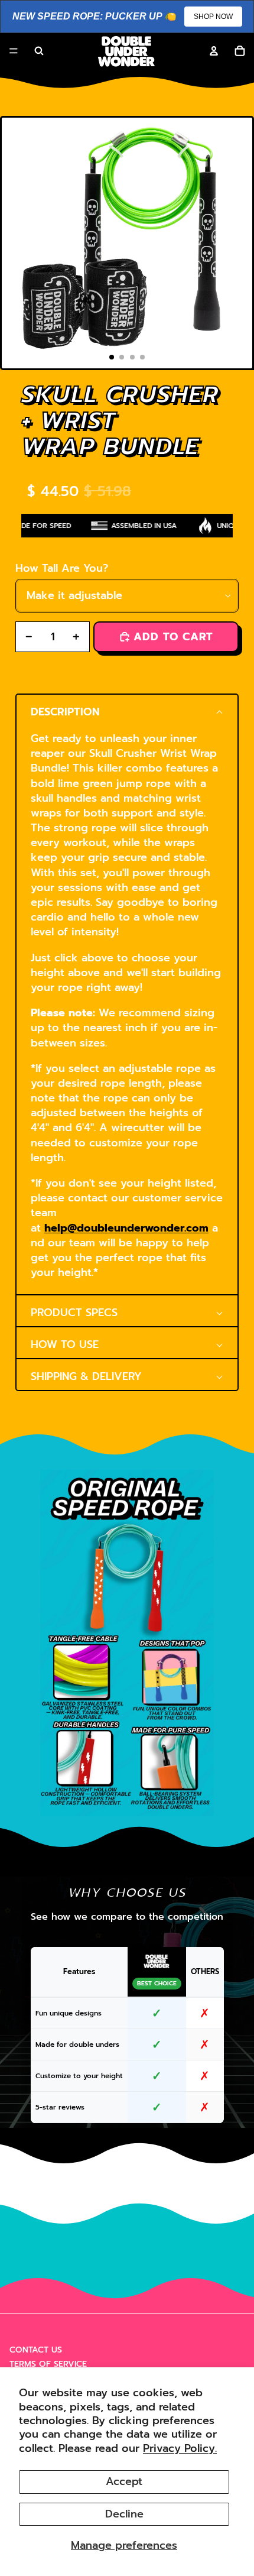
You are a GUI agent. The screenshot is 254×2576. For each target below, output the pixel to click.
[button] (127, 710)
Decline (124, 2514)
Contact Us (36, 2350)
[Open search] (39, 51)
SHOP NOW (213, 17)
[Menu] (14, 51)
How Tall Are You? (62, 568)
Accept (124, 2481)
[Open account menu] (214, 51)
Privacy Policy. (180, 2448)
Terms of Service (48, 2364)
